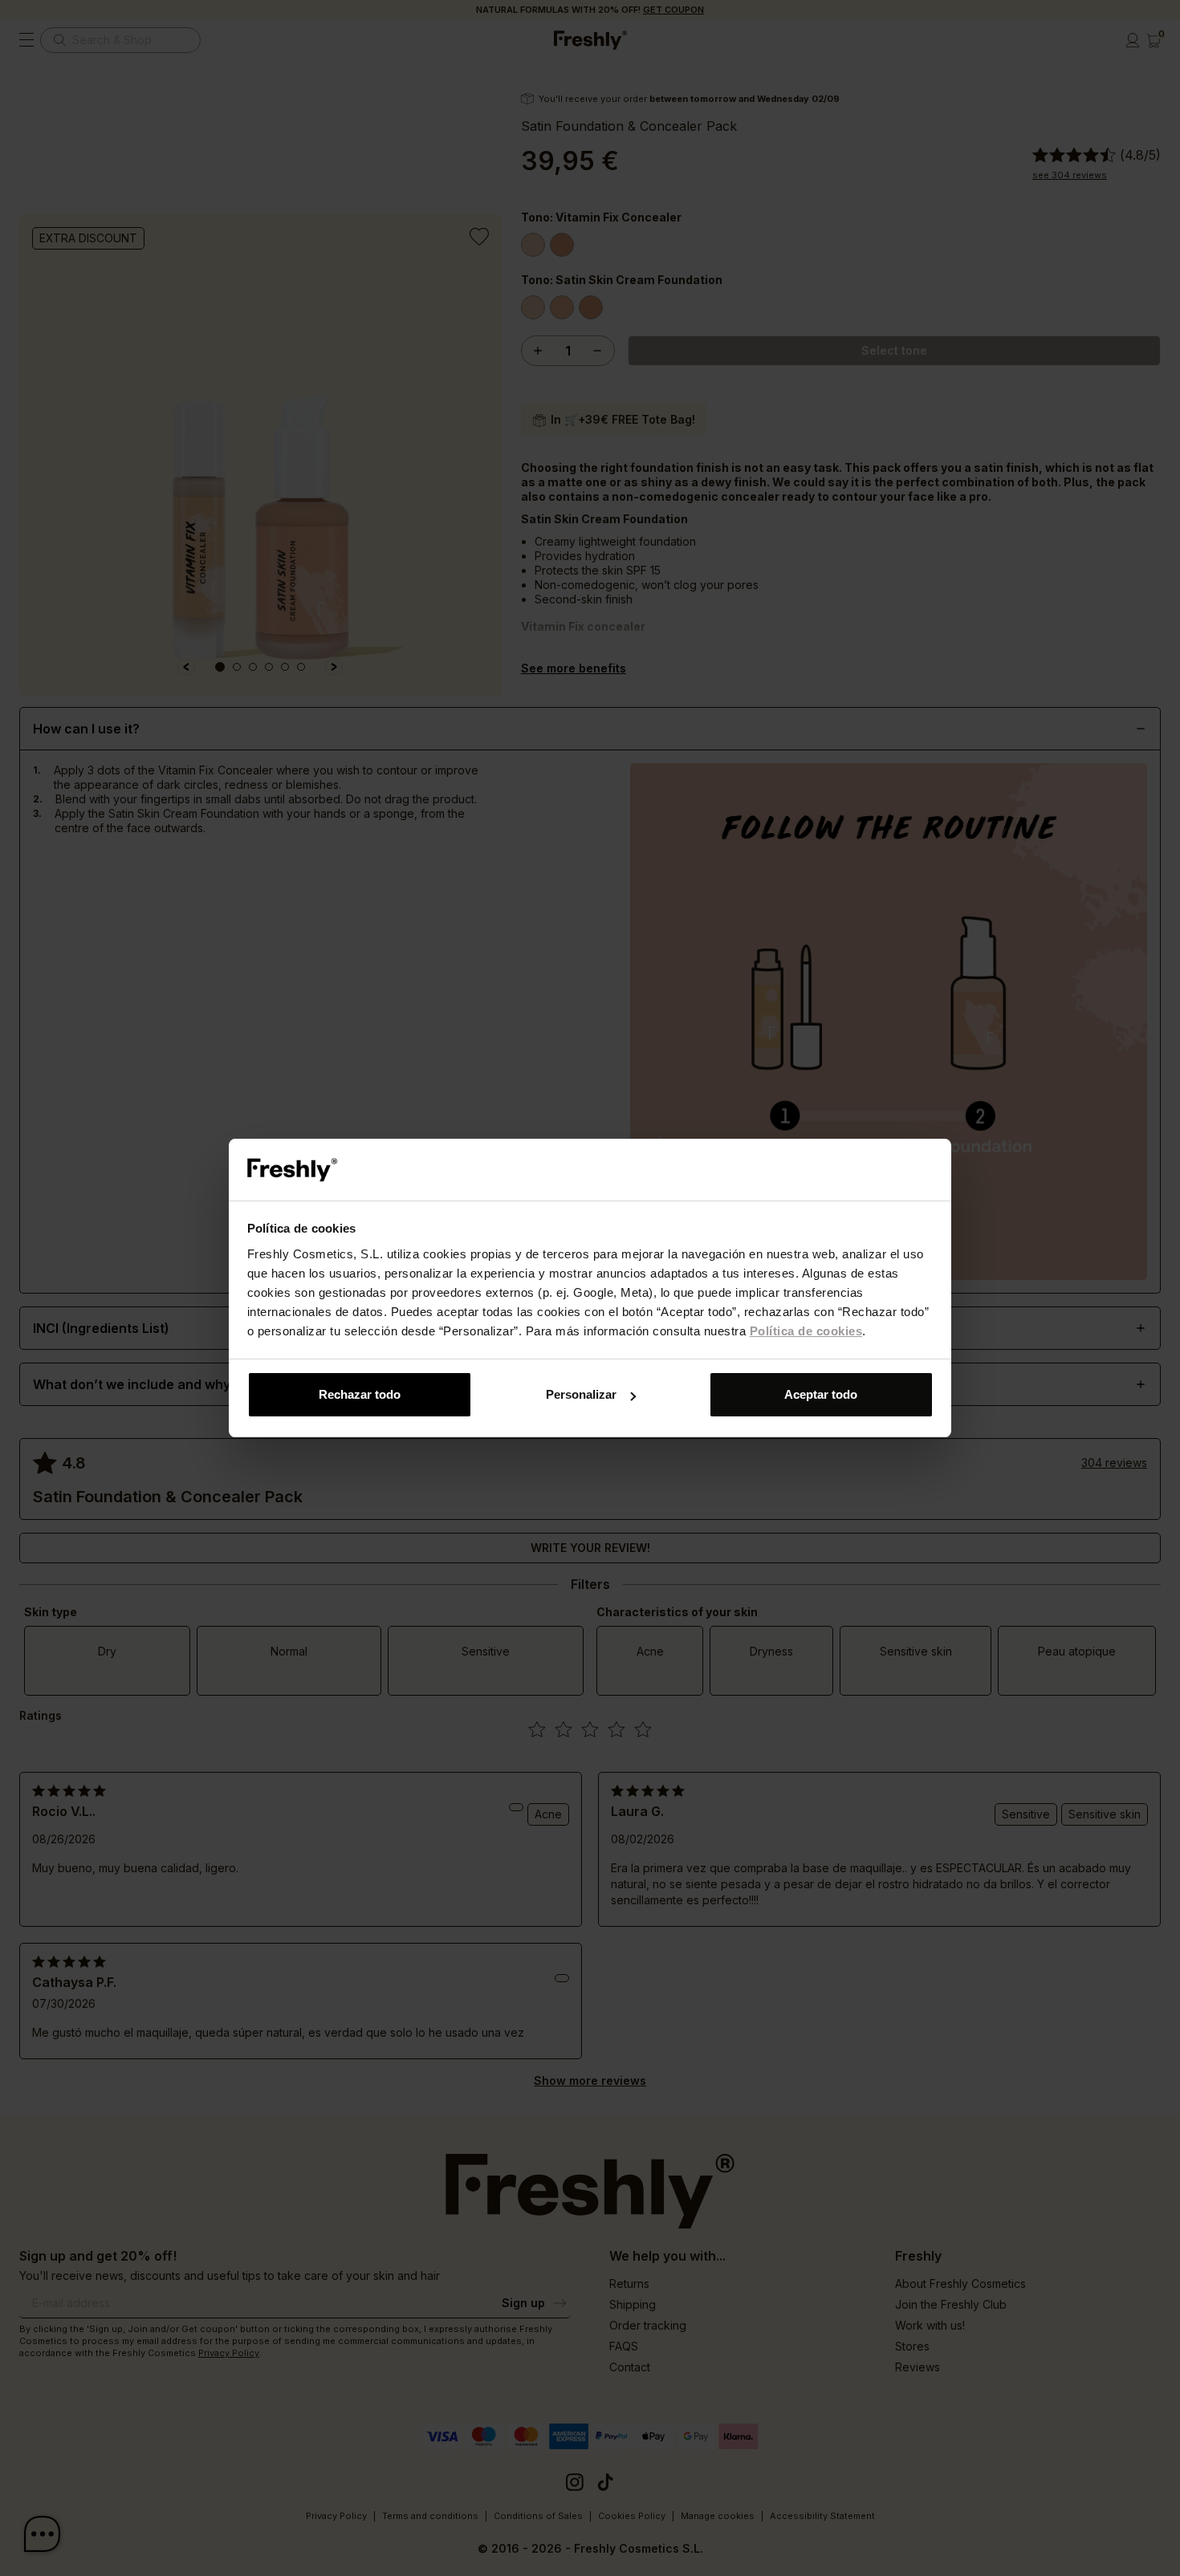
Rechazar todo (360, 1394)
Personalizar (581, 1394)
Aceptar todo (821, 1394)
